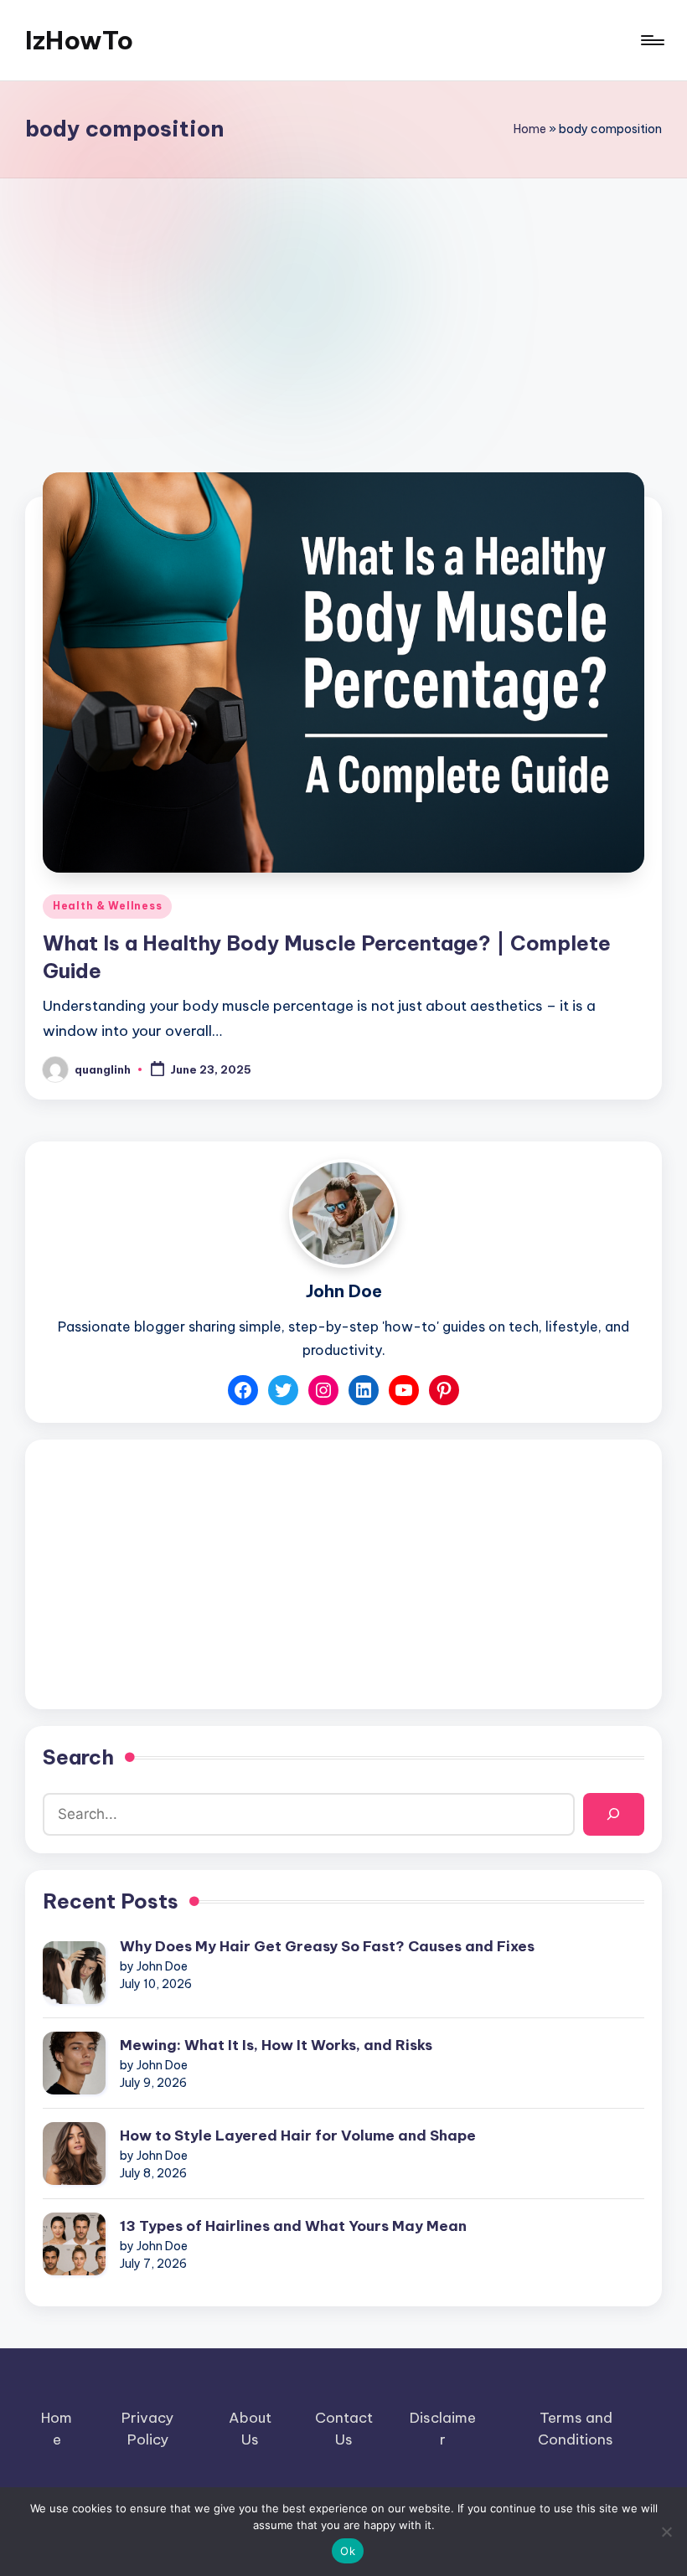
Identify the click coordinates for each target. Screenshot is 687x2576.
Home (530, 129)
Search (78, 1757)
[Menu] (651, 40)
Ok (348, 2551)
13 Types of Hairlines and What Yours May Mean (293, 2226)
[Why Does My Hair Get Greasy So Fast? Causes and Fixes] (74, 1973)
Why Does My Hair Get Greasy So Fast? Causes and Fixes (327, 1946)
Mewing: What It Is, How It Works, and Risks (276, 2045)
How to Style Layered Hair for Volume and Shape (298, 2136)
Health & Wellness (107, 906)
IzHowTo (79, 40)
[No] (666, 2532)
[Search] (614, 1814)
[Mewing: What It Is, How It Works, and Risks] (74, 2063)
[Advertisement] (343, 304)
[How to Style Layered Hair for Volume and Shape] (74, 2154)
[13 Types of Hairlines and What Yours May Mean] (74, 2244)
